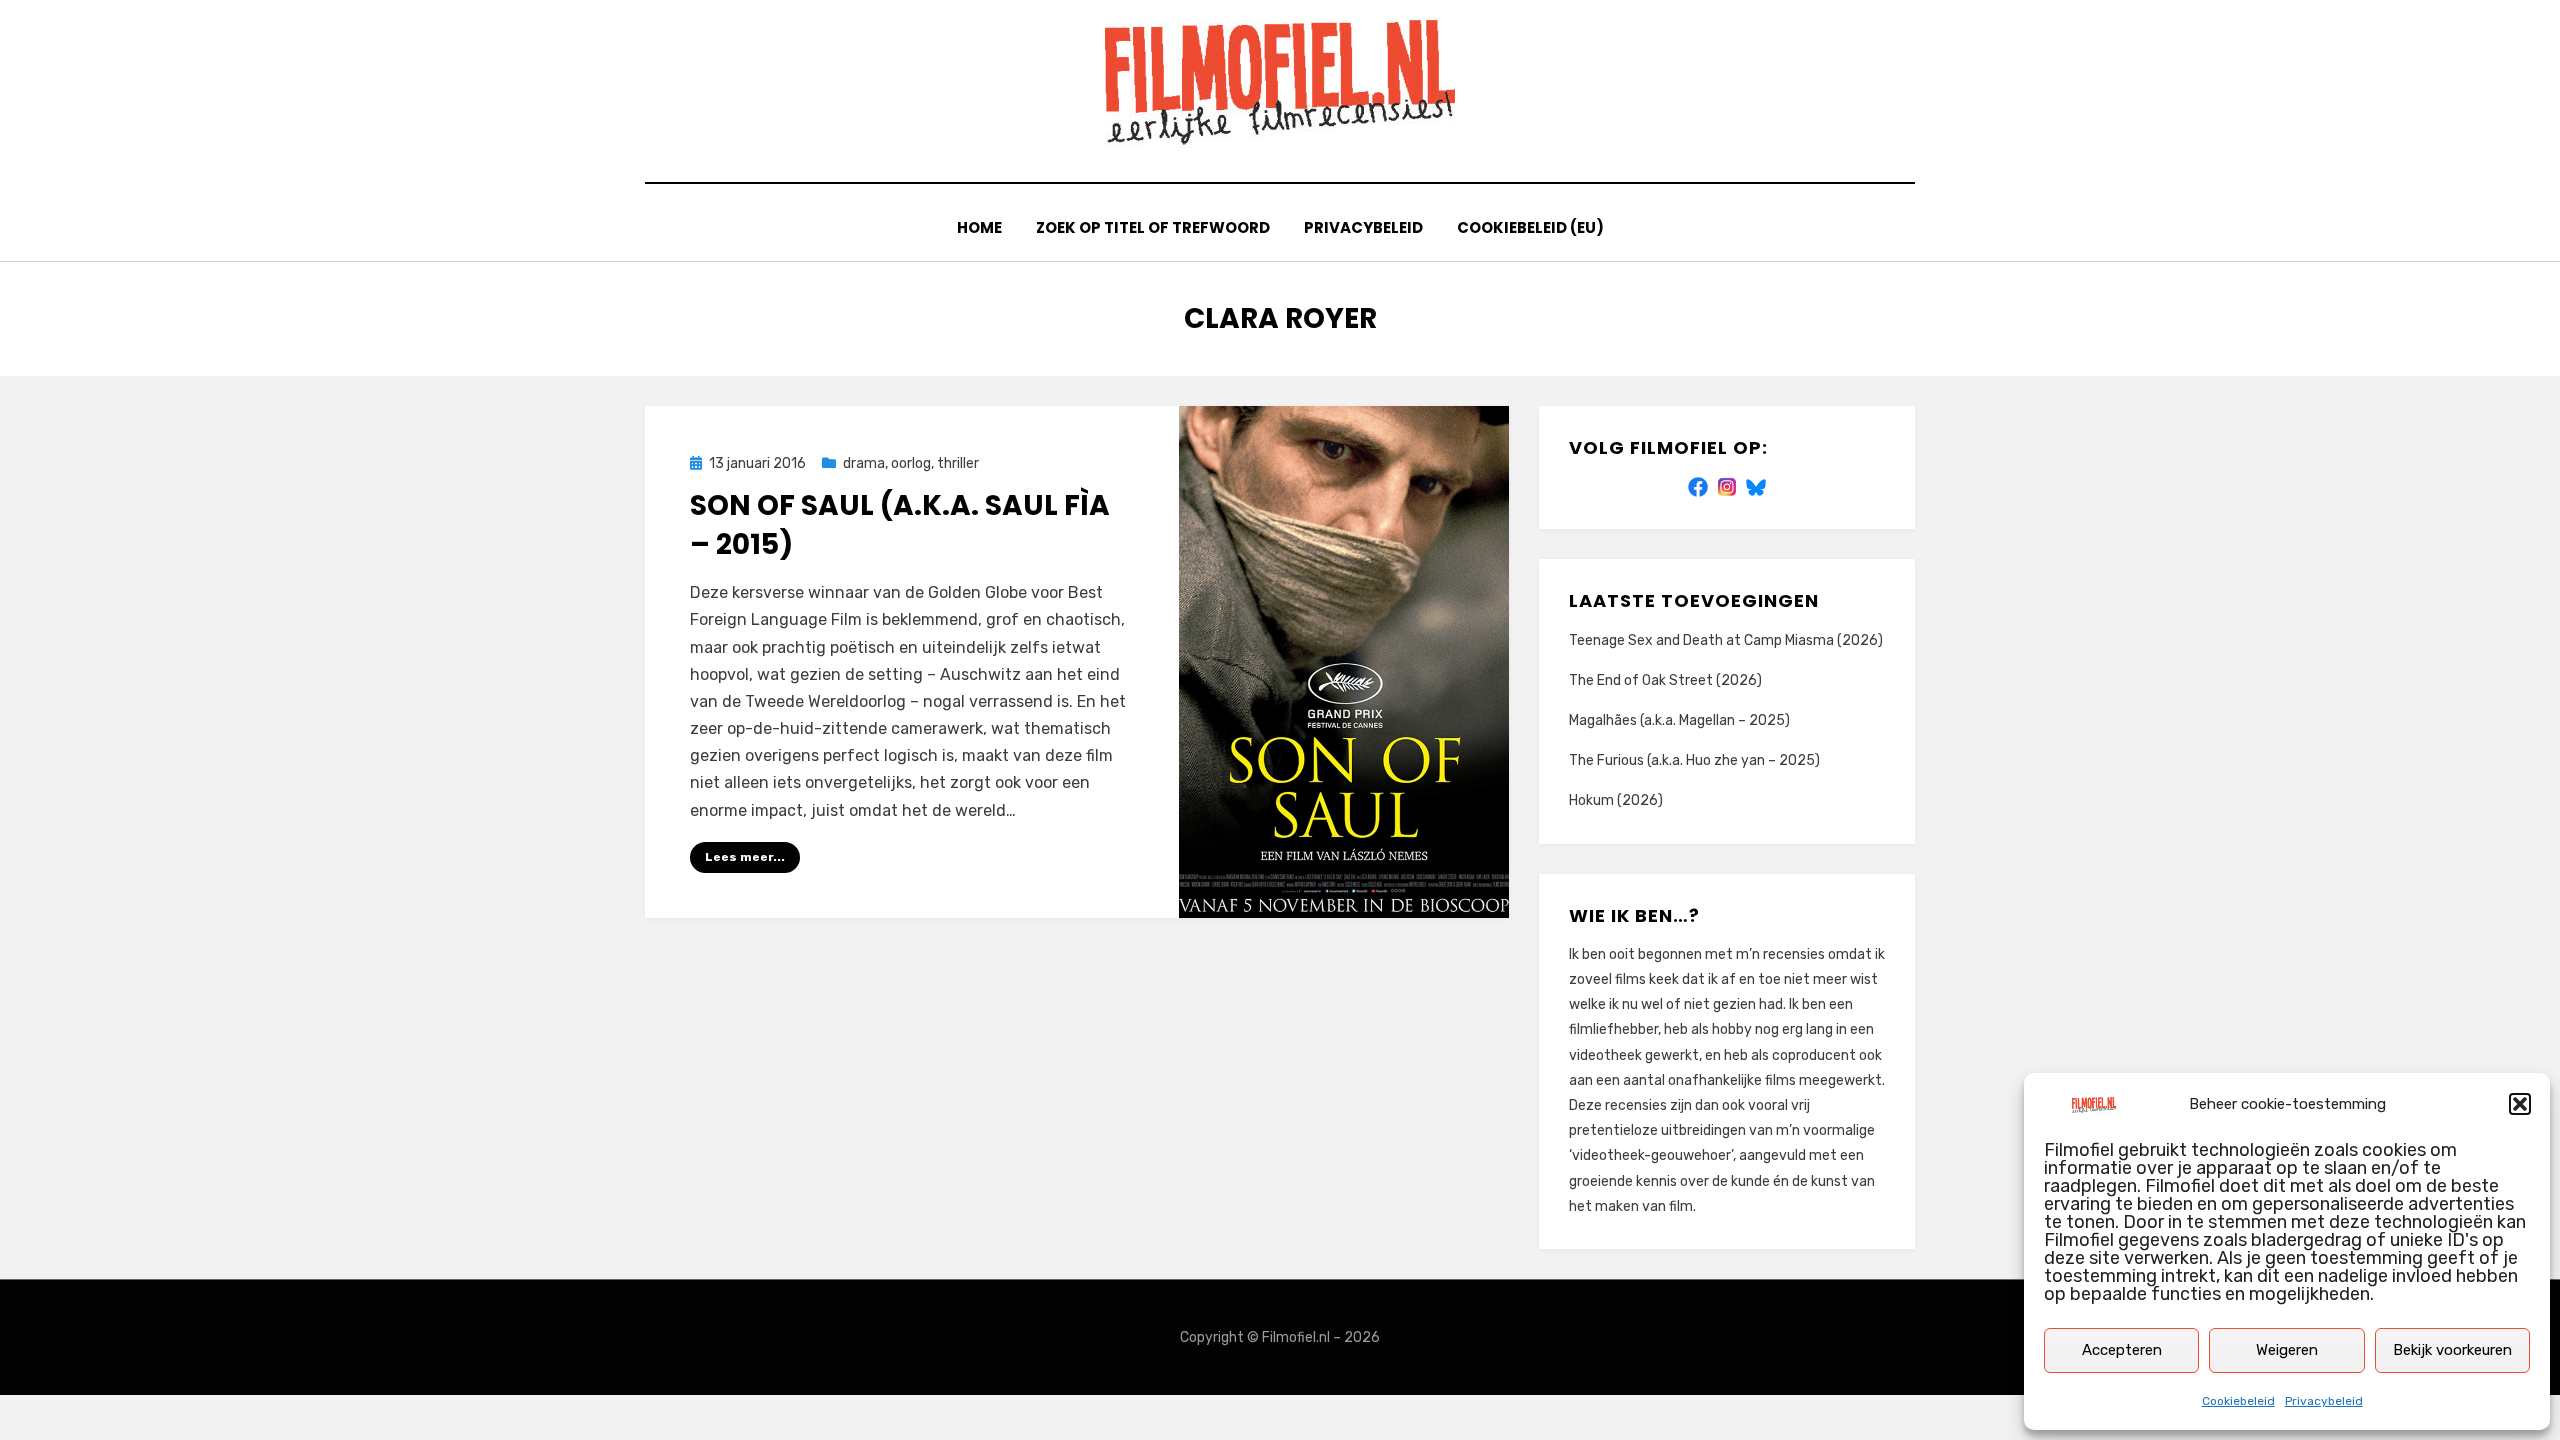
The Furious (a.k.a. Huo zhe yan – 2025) (1694, 760)
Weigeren (2287, 1350)
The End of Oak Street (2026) (1665, 680)
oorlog (911, 463)
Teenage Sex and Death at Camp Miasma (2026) (1726, 640)
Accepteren (2122, 1350)
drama (864, 463)
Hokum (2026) (1616, 800)
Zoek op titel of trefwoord (1153, 227)
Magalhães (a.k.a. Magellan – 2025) (1679, 720)
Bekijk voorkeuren (2452, 1350)
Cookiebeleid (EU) (1530, 227)
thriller (958, 463)
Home (979, 227)
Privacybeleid (2324, 1401)
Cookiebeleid (2238, 1401)
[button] (2520, 1104)
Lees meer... (745, 857)
